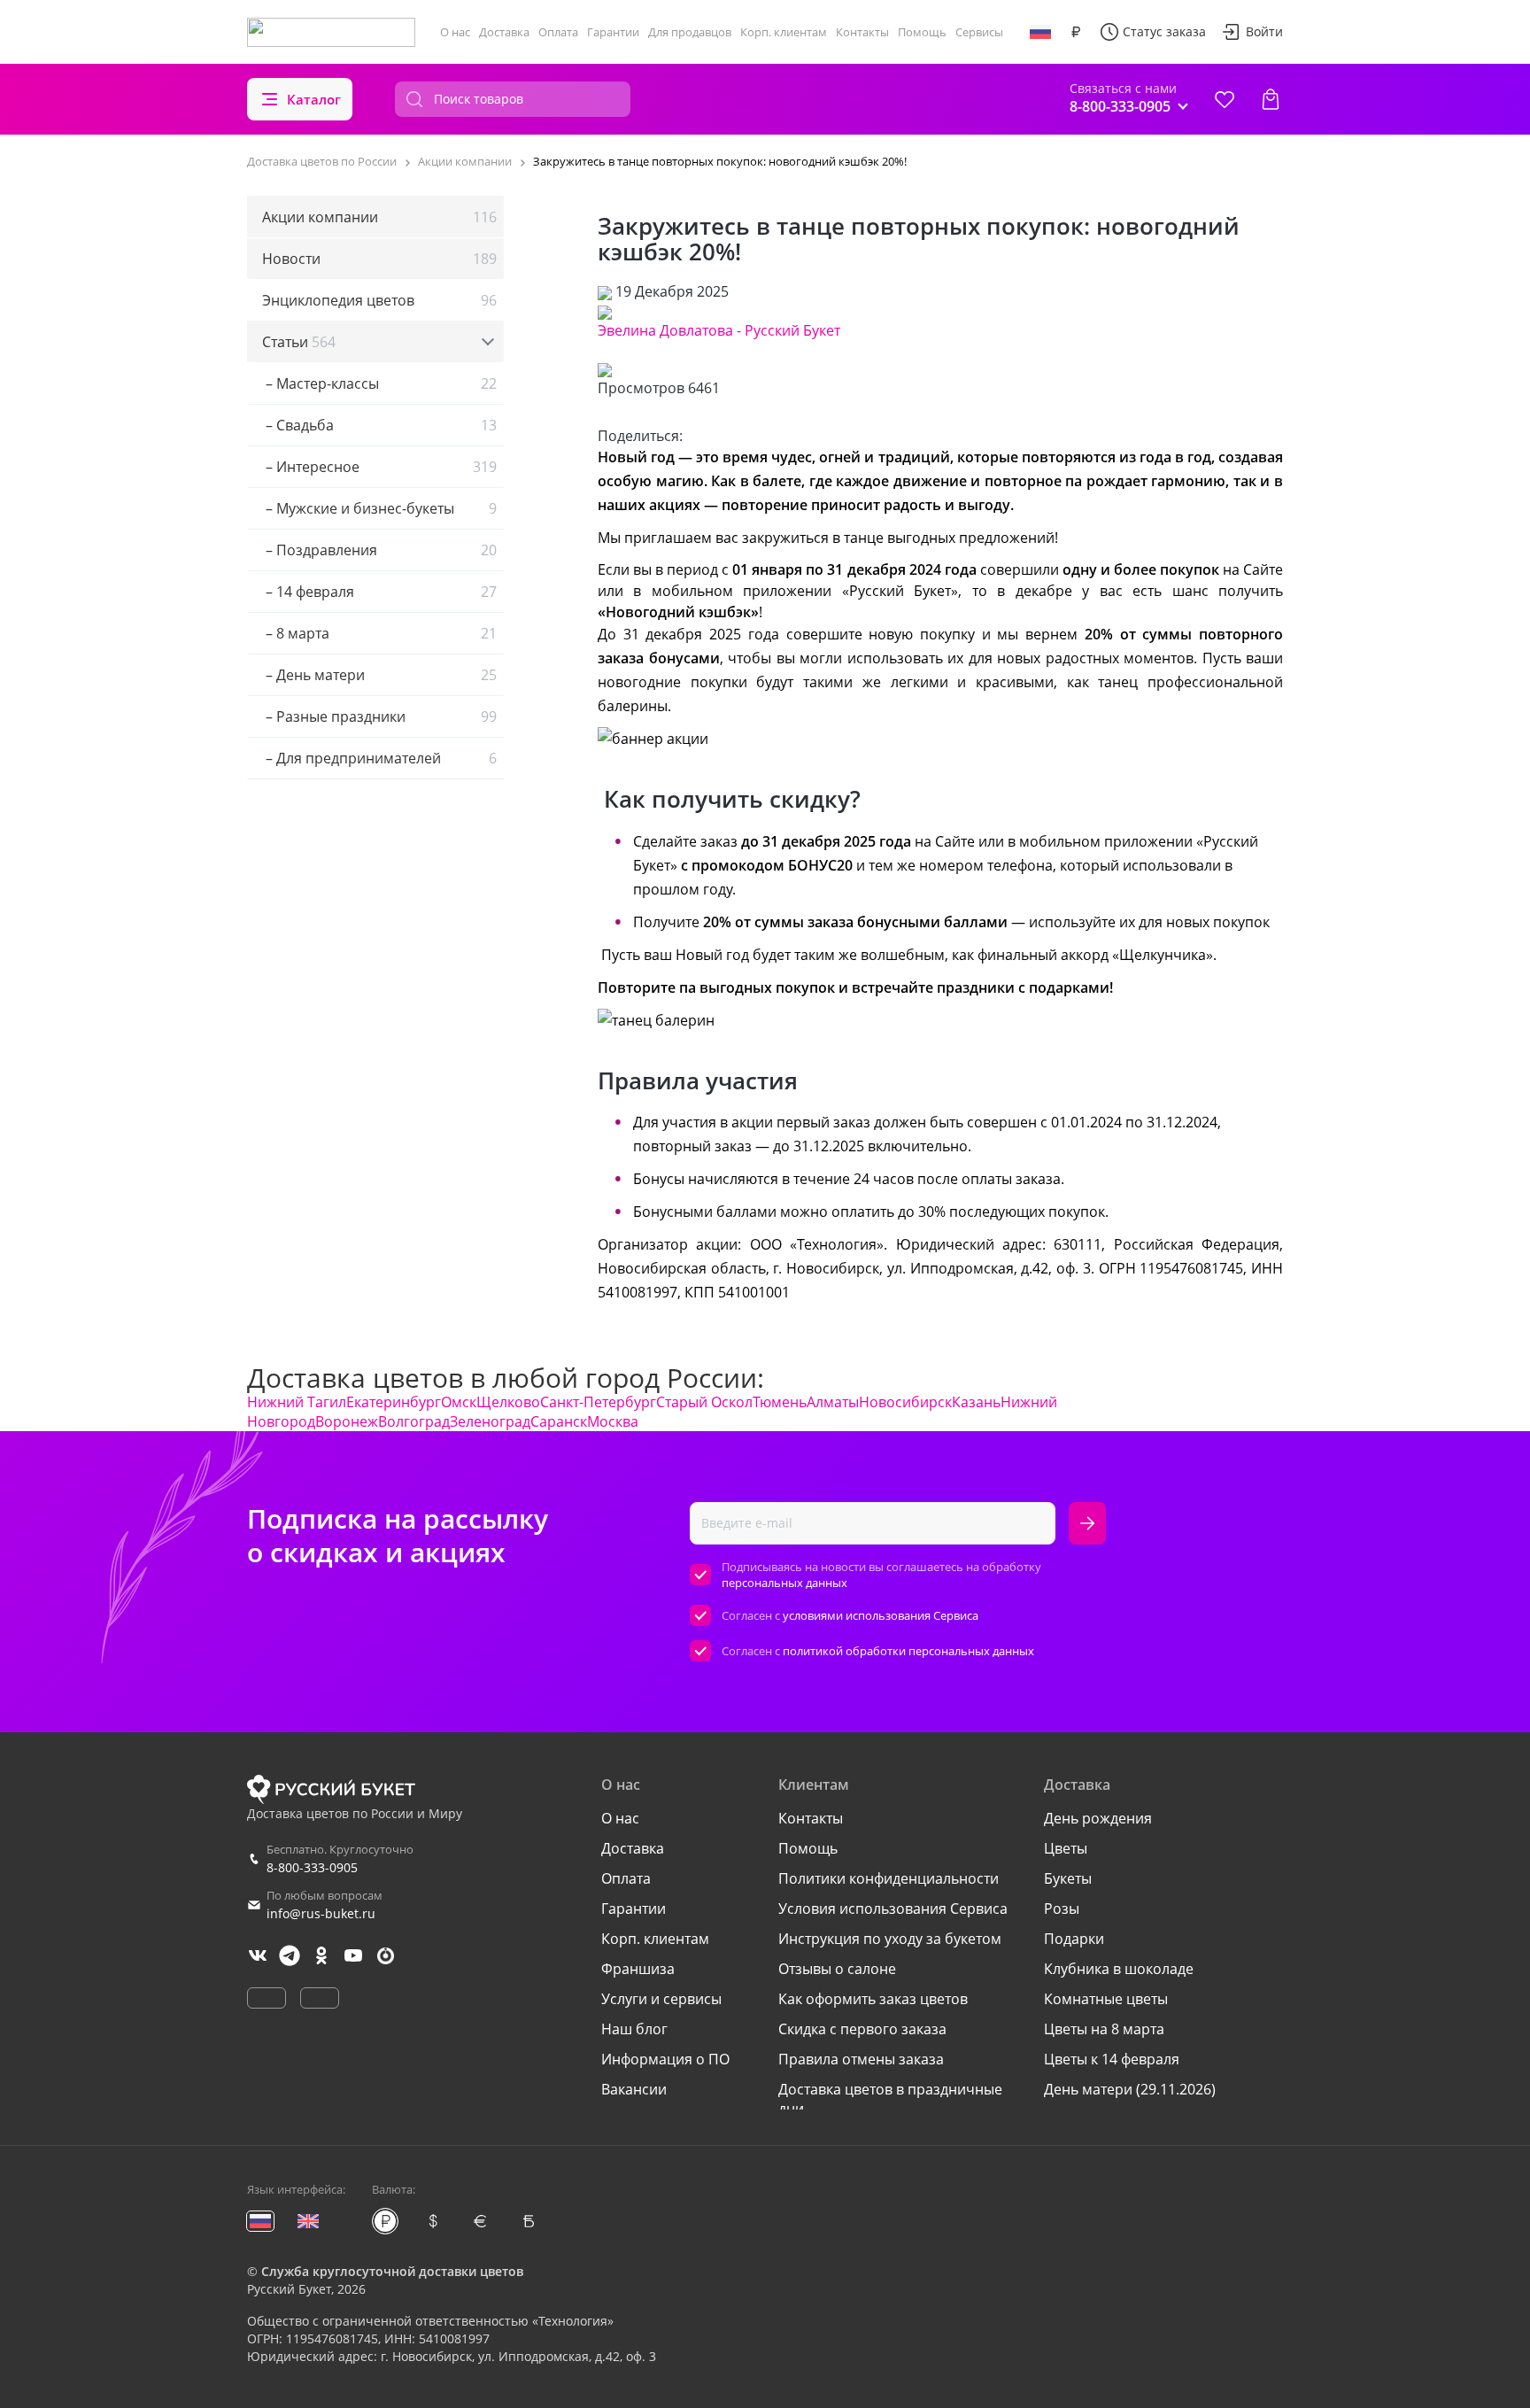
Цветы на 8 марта (1104, 2029)
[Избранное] (1225, 99)
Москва (613, 1421)
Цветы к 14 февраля (1112, 2059)
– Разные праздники (379, 716)
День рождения (1098, 1818)
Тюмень (780, 1402)
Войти (1264, 31)
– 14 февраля (379, 592)
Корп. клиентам (784, 32)
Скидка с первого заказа (862, 2029)
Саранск (559, 1421)
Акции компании (379, 217)
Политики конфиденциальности (889, 1878)
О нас (455, 32)
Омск (459, 1402)
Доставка (504, 32)
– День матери (379, 675)
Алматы (833, 1402)
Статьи (299, 342)
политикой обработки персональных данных (908, 1651)
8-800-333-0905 (312, 1867)
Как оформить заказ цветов (873, 1999)
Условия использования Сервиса (893, 1909)
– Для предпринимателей (379, 758)
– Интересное (379, 467)
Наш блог (634, 2029)
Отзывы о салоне (837, 1969)
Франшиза (638, 1969)
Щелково (508, 1402)
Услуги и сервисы (661, 1999)
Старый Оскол (704, 1402)
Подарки (1074, 1939)
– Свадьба (379, 425)
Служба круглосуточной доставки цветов (392, 2271)
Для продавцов (690, 32)
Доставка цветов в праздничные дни (890, 2099)
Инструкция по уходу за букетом (890, 1939)
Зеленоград (490, 1421)
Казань (976, 1402)
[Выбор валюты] (1076, 32)
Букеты (1068, 1878)
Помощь (922, 32)
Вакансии (634, 2089)
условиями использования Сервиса (881, 1615)
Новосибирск (905, 1402)
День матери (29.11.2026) (1130, 2089)
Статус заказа (1164, 31)
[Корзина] (1271, 99)
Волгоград (414, 1421)
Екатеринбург (394, 1402)
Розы (1062, 1909)
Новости (379, 259)
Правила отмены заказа (861, 2059)
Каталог (314, 99)
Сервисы (979, 32)
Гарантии (613, 32)
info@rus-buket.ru (321, 1913)
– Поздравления (379, 550)
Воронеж (347, 1421)
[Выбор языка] (1040, 32)
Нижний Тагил (297, 1402)
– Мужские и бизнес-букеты (379, 508)
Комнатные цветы (1106, 1999)
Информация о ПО (665, 2059)
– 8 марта (379, 633)
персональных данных (784, 1583)
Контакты (862, 32)
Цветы (1066, 1848)
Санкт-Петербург (598, 1402)
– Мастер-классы (379, 383)
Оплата (558, 32)
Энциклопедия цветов (379, 300)
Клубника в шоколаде (1119, 1969)
